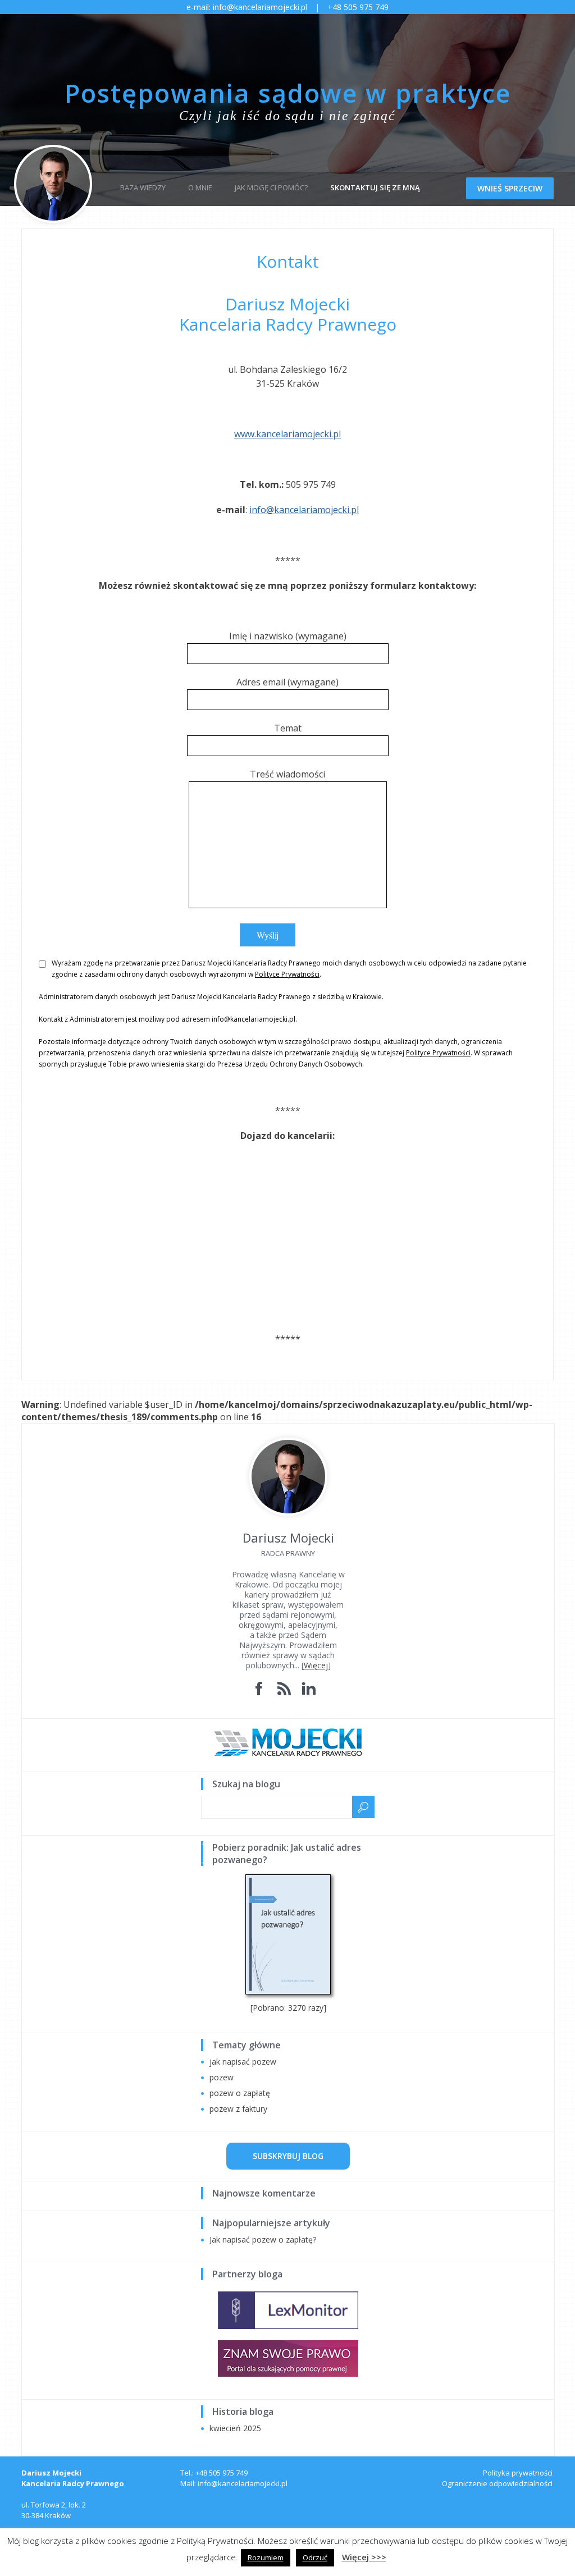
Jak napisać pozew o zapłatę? (263, 2239)
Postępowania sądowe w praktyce (288, 93)
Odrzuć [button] (315, 2557)
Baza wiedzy (143, 187)
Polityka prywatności (518, 2473)
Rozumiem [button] (266, 2557)
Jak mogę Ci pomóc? (271, 187)
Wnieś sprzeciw (510, 188)
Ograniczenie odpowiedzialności (497, 2483)
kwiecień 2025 (235, 2428)
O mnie (200, 187)
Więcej (316, 1665)
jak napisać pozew (243, 2062)
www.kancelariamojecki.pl (287, 434)
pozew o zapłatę (240, 2093)
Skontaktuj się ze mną (375, 187)
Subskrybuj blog (288, 2156)
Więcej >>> (364, 2557)
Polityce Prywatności (287, 974)
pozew (222, 2077)
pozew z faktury (238, 2109)
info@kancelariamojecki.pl (304, 510)
